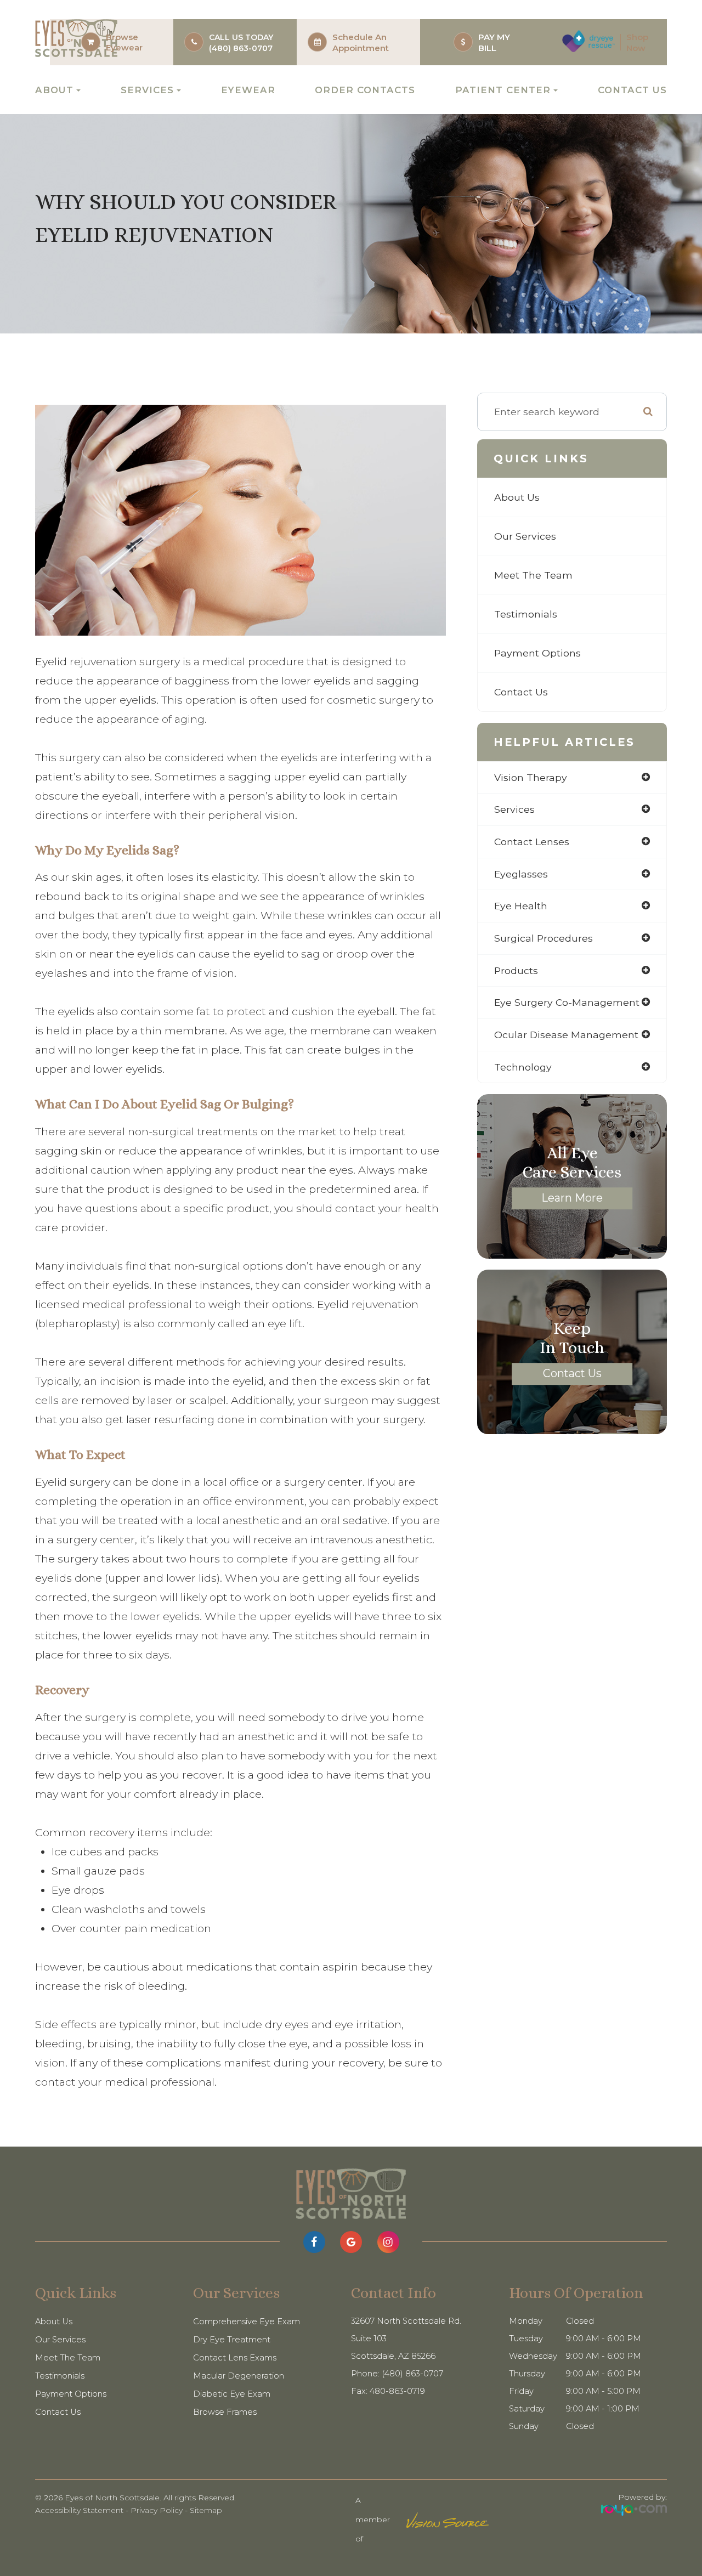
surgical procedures (544, 938)
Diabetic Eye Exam (232, 2394)
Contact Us (632, 90)
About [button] (54, 90)
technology (523, 1067)
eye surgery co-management (567, 1002)
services (514, 809)
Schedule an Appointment (361, 43)
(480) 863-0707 (241, 48)
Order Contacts (365, 90)
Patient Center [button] (503, 90)
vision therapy (531, 777)
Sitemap (206, 2510)
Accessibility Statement (79, 2510)
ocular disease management (566, 1035)
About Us (517, 497)
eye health (521, 906)
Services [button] (147, 90)
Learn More (572, 1198)
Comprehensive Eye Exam (247, 2322)
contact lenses (532, 842)
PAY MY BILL (494, 43)
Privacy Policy (157, 2510)
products (516, 970)
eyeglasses (521, 874)
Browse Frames (225, 2412)
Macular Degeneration (239, 2376)
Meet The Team (533, 575)
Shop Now (637, 43)
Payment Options (537, 653)
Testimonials (526, 614)
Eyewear (124, 47)
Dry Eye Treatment (232, 2340)
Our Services (525, 536)
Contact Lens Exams (235, 2358)
